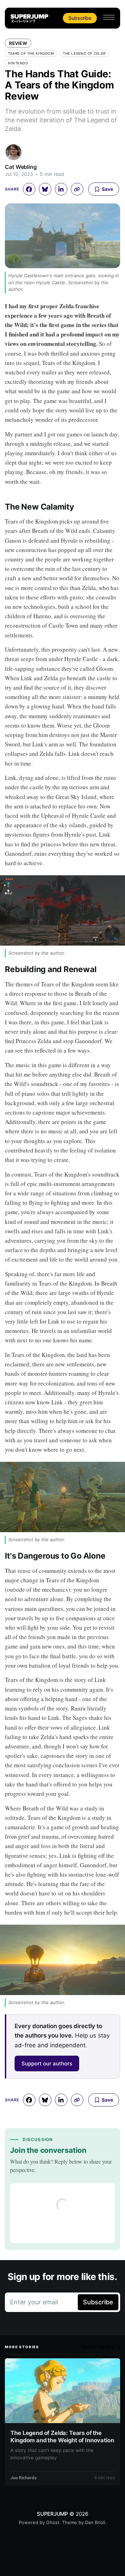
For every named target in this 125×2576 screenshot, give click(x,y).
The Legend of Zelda (84, 53)
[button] (109, 17)
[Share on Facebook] (29, 189)
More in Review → (101, 2347)
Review (18, 43)
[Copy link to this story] (77, 189)
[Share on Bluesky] (45, 189)
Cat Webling (21, 167)
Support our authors (47, 2063)
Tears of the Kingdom (31, 53)
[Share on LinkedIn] (61, 189)
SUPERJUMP (52, 2514)
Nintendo (18, 63)
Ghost (53, 2522)
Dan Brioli (95, 2522)
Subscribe (80, 18)
